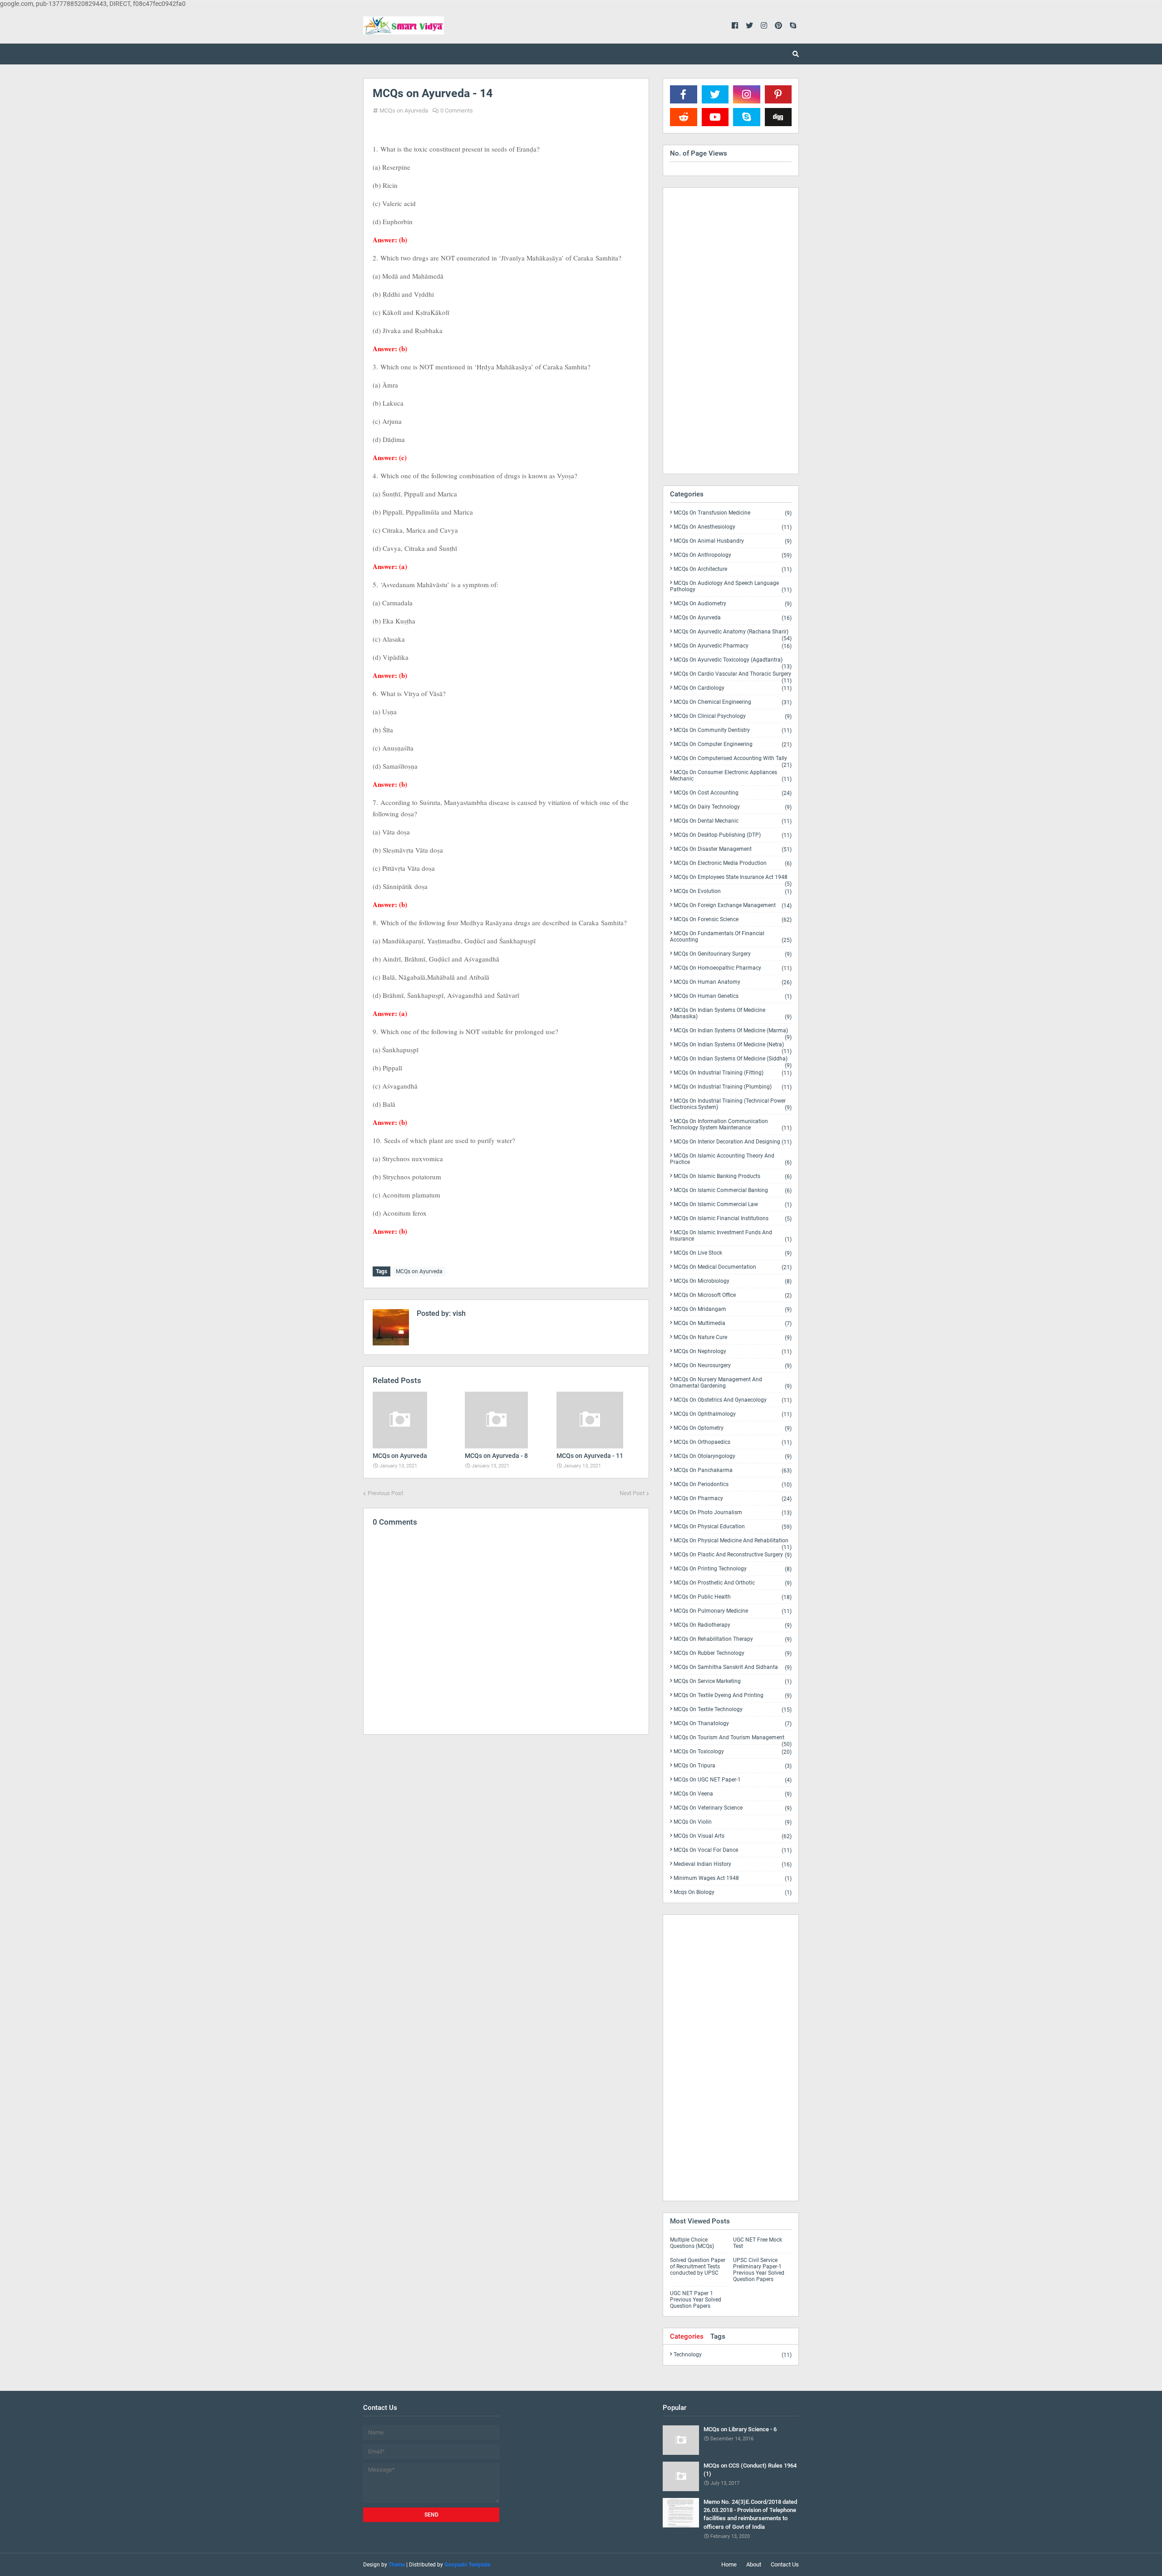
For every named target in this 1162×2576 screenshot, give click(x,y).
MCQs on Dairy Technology (733, 807)
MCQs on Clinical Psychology (733, 716)
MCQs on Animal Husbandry (733, 541)
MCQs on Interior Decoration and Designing (733, 1142)
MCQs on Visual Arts (733, 1836)
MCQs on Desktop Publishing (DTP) (733, 835)
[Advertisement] (506, 1820)
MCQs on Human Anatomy (733, 982)
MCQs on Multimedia (733, 1323)
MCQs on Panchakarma (733, 1470)
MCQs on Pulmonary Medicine (733, 1611)
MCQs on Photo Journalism (733, 1513)
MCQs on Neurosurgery (733, 1366)
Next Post (632, 1493)
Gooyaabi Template (467, 2565)
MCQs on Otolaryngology (733, 1456)
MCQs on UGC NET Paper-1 (733, 1780)
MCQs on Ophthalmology (733, 1414)
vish (458, 1313)
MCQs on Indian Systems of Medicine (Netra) (733, 1046)
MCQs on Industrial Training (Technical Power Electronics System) (731, 1104)
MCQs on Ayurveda (404, 110)
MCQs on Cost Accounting (733, 793)
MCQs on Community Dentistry (733, 730)
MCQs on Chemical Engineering (733, 702)
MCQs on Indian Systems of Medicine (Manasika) (731, 1013)
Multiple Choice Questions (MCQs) (692, 2243)
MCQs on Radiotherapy (733, 1625)
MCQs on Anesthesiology (733, 527)
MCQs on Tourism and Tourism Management (733, 1739)
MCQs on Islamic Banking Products (733, 1176)
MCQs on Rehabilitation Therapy (733, 1639)
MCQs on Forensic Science (733, 920)
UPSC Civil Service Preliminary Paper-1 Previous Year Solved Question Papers (759, 2270)
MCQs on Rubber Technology (733, 1653)
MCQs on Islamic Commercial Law (733, 1205)
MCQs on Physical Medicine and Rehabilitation (733, 1542)
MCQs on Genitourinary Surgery (733, 954)
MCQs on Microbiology (733, 1281)
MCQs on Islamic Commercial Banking (733, 1190)
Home (729, 2564)
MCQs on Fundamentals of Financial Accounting (731, 937)
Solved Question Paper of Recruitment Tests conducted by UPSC (698, 2267)
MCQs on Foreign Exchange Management (733, 905)
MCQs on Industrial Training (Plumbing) (733, 1087)
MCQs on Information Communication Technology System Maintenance (731, 1125)
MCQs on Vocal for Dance (733, 1850)
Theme (397, 2565)
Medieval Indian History (733, 1864)
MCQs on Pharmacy (733, 1499)
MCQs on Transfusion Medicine (733, 513)
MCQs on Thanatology (733, 1724)
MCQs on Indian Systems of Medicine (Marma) (733, 1032)
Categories (687, 2336)
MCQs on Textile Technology (733, 1710)
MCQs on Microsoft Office (733, 1295)
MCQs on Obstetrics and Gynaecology (733, 1400)
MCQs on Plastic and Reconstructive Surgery (733, 1555)
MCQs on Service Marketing (733, 1681)
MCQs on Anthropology (733, 555)
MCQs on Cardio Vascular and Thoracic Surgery (733, 676)
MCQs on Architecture (733, 569)
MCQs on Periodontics (733, 1484)
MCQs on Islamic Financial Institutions (733, 1219)
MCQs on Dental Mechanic (733, 821)
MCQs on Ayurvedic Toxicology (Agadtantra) (733, 662)
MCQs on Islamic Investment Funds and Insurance (731, 1236)
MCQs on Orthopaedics (733, 1442)
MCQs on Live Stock (733, 1253)
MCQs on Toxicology (733, 1752)
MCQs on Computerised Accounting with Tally (733, 760)
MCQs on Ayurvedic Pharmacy (733, 646)
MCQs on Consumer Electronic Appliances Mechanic (731, 776)
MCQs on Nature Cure (733, 1337)
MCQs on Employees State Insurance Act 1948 (733, 879)
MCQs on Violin (733, 1822)
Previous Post (385, 1493)
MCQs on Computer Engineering (733, 744)
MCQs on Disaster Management (733, 849)
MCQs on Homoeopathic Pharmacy (733, 968)
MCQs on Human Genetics (733, 996)
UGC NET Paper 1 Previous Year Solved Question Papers (696, 2300)
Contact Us (785, 2564)
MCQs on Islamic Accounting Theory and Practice (731, 1159)
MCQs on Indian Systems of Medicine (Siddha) (733, 1060)
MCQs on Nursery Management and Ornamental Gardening (731, 1383)
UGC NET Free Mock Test (758, 2243)
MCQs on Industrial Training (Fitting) (733, 1073)
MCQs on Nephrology (733, 1352)
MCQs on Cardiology (733, 688)
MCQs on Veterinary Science (733, 1808)
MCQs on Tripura (733, 1766)
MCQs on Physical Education (733, 1527)
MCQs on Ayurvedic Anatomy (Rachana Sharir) (733, 633)
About (754, 2564)
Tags (718, 2336)
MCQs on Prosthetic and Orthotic (733, 1583)
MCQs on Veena (733, 1794)
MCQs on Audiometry (733, 604)
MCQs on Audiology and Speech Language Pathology (731, 586)
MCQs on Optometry (733, 1428)
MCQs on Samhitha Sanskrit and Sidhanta (733, 1667)
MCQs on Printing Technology (733, 1569)
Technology (733, 2355)
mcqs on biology (733, 1892)
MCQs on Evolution (733, 891)
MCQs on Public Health (733, 1597)
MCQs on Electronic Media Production (733, 863)
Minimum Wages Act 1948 (733, 1878)
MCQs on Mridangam (733, 1309)
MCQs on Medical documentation (733, 1267)
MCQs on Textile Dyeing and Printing (733, 1695)
